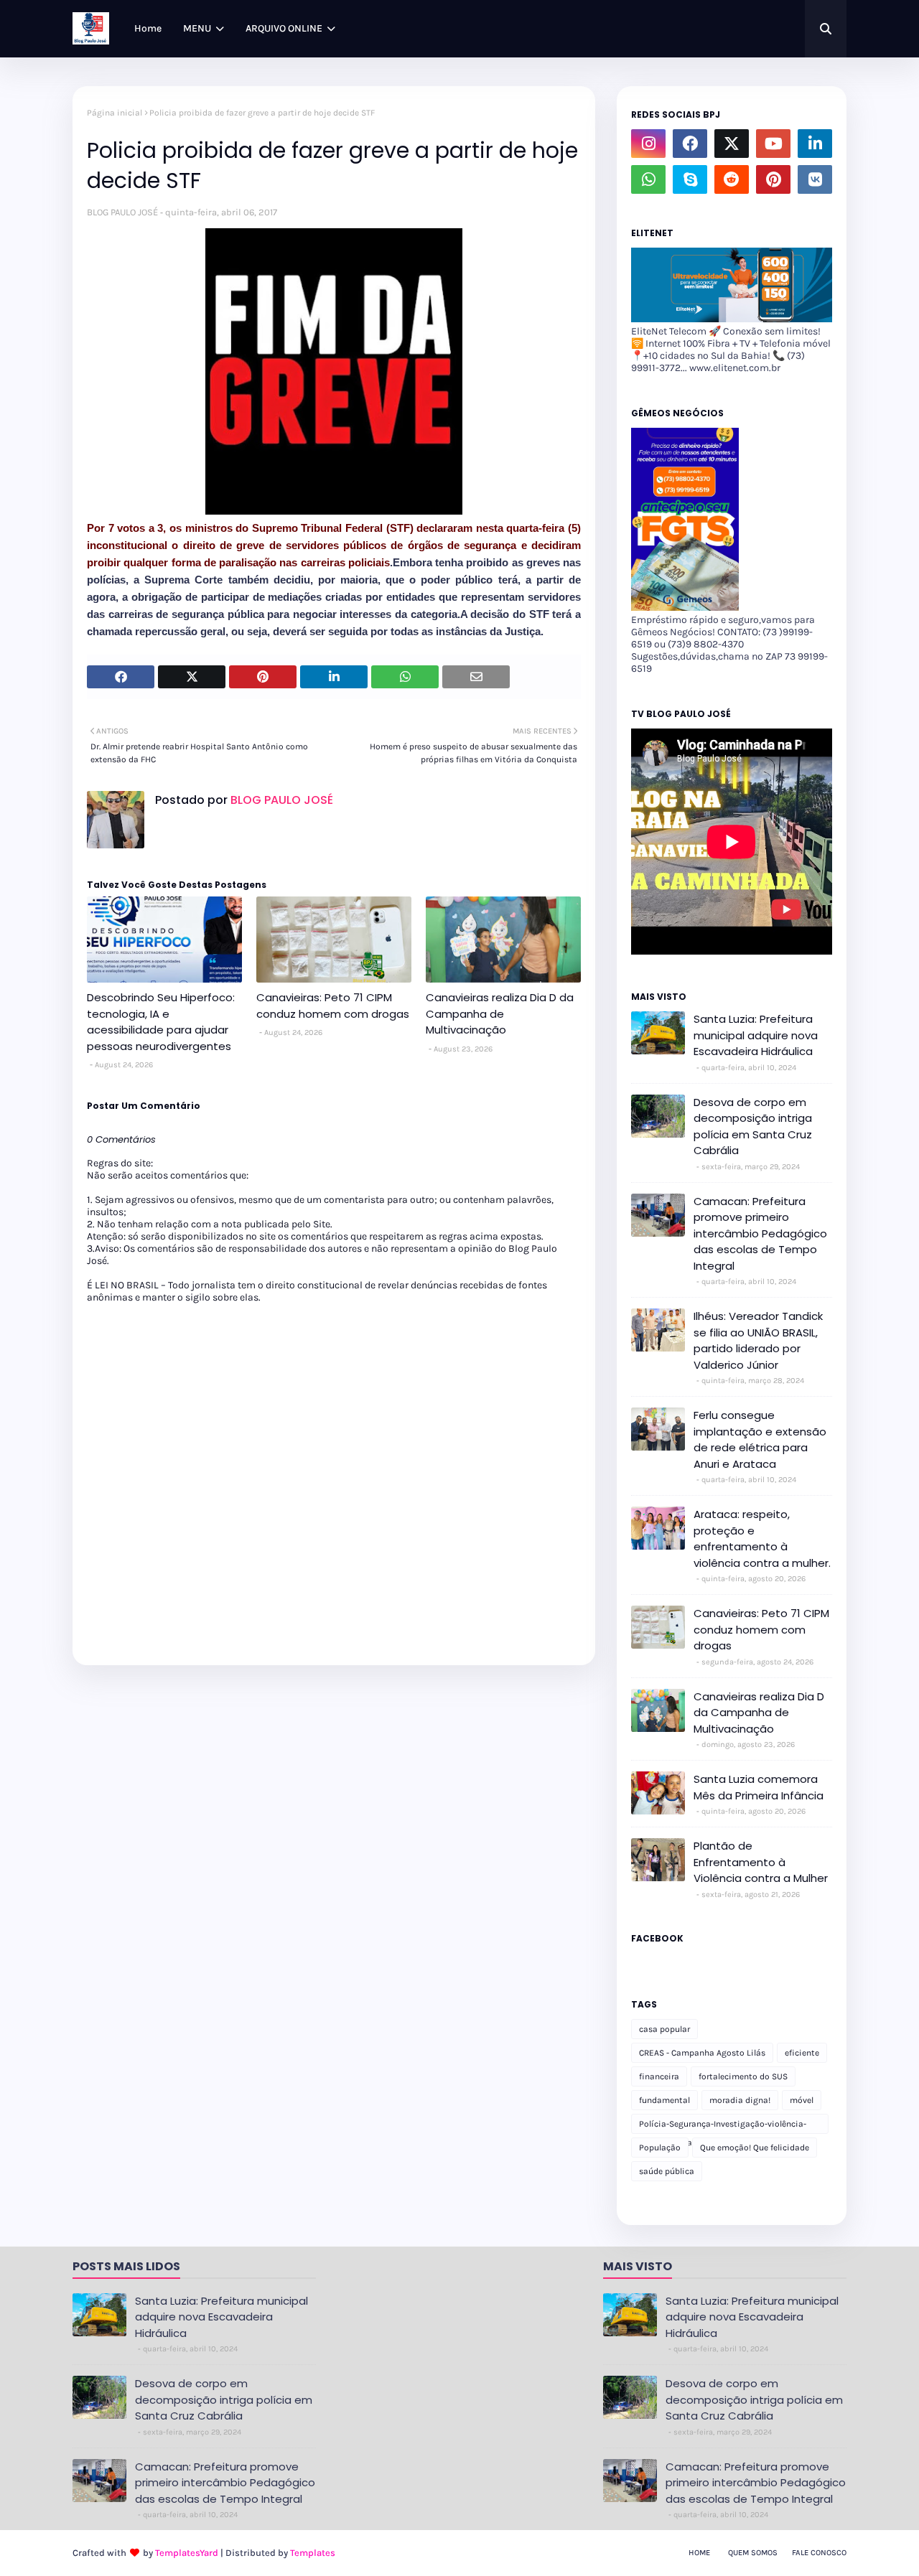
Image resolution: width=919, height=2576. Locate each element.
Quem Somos (753, 2553)
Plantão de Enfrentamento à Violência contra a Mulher (761, 1862)
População (660, 2148)
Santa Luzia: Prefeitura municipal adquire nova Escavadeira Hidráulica (756, 1035)
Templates (313, 2553)
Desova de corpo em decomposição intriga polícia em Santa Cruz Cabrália (753, 1127)
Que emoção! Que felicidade (755, 2148)
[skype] (690, 179)
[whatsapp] (648, 179)
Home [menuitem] (148, 28)
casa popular (664, 2029)
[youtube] (773, 144)
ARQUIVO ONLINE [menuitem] (284, 28)
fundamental (664, 2100)
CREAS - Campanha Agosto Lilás (702, 2053)
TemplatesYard (187, 2553)
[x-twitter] (732, 144)
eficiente (802, 2053)
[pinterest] (773, 179)
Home (699, 2553)
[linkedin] (815, 144)
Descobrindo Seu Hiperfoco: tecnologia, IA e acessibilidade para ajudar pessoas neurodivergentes (161, 1022)
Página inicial (115, 113)
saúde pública (667, 2171)
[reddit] (732, 179)
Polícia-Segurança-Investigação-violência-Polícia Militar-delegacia (723, 2126)
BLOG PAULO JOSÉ (122, 212)
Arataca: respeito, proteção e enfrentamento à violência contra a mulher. (762, 1538)
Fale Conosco (819, 2553)
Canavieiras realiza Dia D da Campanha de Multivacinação (500, 1013)
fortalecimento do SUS (743, 2076)
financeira (659, 2076)
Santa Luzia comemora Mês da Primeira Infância (759, 1787)
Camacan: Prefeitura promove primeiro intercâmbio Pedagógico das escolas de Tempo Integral (760, 1233)
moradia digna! (740, 2100)
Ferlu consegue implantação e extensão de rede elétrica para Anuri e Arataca (760, 1439)
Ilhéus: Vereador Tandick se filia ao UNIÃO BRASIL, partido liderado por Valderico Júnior (758, 1340)
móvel (802, 2100)
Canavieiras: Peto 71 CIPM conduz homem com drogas (333, 1006)
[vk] (815, 179)
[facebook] (690, 144)
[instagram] (648, 144)
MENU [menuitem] (197, 28)
